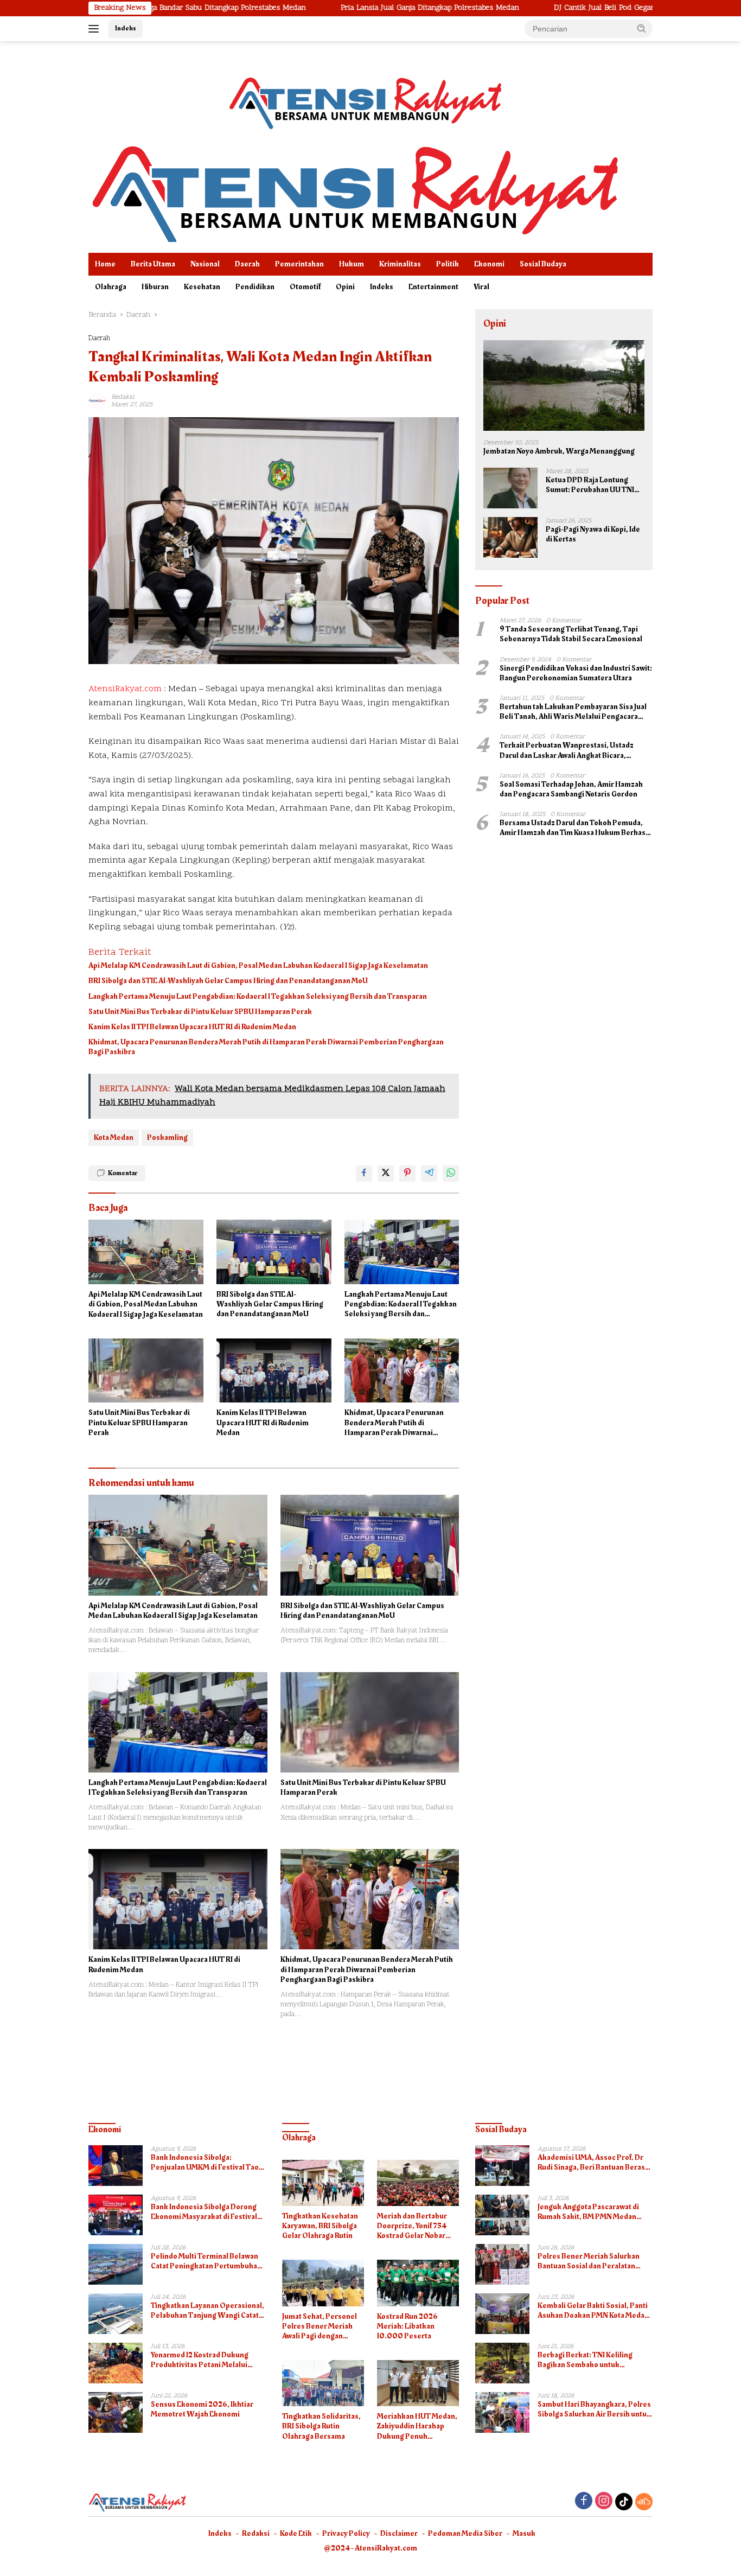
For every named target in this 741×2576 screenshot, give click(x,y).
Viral (481, 287)
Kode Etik (296, 2533)
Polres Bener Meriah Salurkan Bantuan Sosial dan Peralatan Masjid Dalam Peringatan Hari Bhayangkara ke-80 (589, 2261)
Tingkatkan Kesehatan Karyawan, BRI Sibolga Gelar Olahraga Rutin (320, 2226)
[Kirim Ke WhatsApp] (451, 1174)
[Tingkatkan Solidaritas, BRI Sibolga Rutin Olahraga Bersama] (323, 2383)
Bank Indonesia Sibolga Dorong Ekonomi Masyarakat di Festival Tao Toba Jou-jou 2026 (204, 2212)
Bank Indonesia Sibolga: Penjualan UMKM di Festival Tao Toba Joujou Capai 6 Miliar (205, 2163)
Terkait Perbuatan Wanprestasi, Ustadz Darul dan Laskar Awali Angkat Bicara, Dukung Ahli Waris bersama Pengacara (567, 750)
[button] (642, 28)
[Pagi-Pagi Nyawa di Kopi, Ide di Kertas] (510, 537)
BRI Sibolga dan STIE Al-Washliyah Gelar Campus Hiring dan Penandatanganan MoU (228, 981)
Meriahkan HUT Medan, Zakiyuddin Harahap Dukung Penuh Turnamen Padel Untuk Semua (417, 2427)
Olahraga (111, 287)
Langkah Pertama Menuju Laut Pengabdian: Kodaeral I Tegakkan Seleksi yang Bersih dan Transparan (258, 997)
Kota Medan (114, 1137)
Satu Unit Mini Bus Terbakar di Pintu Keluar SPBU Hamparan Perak (200, 1012)
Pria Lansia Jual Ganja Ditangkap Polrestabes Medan (336, 8)
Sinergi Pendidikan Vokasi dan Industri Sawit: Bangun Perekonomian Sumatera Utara (576, 673)
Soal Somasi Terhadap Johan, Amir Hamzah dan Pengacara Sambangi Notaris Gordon (571, 789)
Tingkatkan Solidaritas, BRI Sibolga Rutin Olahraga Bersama (321, 2427)
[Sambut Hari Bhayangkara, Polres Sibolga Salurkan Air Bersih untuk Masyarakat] (502, 2412)
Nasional (205, 264)
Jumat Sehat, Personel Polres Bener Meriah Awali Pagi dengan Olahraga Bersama (320, 2327)
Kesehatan (202, 287)
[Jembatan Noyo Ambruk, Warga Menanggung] (564, 385)
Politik (448, 264)
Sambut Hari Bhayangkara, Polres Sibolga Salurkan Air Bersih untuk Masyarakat (594, 2409)
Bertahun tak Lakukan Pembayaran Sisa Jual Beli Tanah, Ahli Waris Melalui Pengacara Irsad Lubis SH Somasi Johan (573, 712)
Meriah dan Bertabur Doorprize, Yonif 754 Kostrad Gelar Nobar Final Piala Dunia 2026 (414, 2226)
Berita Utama (153, 264)
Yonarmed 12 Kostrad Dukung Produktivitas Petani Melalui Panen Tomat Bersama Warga (201, 2360)
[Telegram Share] (429, 1174)
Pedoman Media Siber (465, 2533)
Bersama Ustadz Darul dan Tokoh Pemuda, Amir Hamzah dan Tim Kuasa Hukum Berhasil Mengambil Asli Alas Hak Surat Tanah (575, 828)
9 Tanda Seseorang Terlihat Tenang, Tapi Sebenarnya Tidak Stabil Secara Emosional (571, 634)
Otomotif (305, 287)
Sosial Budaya (543, 264)
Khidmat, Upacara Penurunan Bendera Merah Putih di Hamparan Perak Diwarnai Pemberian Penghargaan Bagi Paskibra (266, 1047)
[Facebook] (584, 2502)
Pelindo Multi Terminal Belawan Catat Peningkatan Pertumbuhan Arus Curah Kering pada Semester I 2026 (208, 2261)
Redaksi (256, 2533)
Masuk (524, 2533)
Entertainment (433, 287)
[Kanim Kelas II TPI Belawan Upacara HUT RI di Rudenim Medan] (274, 1371)
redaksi (123, 397)
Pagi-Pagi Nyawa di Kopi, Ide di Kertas (593, 534)
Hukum (352, 264)
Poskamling (167, 1137)
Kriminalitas (400, 264)
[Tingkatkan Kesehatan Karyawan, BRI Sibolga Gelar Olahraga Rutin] (323, 2183)
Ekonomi (489, 264)
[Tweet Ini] (386, 1174)
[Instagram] (604, 2502)
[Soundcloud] (644, 2502)
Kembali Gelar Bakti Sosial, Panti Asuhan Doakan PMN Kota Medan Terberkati (593, 2311)
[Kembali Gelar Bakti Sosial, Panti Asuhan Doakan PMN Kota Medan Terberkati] (502, 2314)
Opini (345, 287)
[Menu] (96, 29)
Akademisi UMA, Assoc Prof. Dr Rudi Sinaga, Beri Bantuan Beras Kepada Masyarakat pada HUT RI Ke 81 (592, 2163)
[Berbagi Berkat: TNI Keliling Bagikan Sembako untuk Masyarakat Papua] (502, 2363)
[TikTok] (624, 2502)
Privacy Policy (346, 2533)
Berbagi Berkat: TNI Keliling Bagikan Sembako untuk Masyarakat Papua (585, 2360)
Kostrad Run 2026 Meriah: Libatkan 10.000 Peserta (407, 2327)
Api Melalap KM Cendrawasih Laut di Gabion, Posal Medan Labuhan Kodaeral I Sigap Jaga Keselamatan (258, 966)
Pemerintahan (299, 264)
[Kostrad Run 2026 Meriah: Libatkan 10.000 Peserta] (418, 2283)
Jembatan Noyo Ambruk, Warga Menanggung (559, 451)
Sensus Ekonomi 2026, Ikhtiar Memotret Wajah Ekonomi (202, 2409)
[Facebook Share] (364, 1174)
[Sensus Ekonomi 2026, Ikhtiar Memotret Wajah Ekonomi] (116, 2412)
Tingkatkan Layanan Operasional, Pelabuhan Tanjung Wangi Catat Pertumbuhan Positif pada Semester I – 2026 (207, 2311)
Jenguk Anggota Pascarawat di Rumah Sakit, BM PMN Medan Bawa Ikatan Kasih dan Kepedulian (595, 2212)
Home (105, 264)
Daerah (247, 264)
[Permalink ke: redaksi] (97, 401)
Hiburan (155, 287)
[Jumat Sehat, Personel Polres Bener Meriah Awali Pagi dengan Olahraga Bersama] (323, 2283)
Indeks (126, 28)
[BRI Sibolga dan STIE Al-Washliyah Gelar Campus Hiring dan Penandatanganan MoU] (274, 1252)
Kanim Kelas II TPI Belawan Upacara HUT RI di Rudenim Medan (192, 1027)
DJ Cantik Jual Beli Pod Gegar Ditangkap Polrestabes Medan (562, 8)
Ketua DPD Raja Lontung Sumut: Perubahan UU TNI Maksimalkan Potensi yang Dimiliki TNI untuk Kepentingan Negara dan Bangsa (591, 485)
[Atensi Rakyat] (354, 191)
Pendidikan (255, 287)
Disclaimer (399, 2533)
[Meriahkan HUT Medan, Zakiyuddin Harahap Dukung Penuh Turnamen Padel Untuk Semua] (418, 2383)
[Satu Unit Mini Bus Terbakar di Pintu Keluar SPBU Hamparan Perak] (146, 1371)
